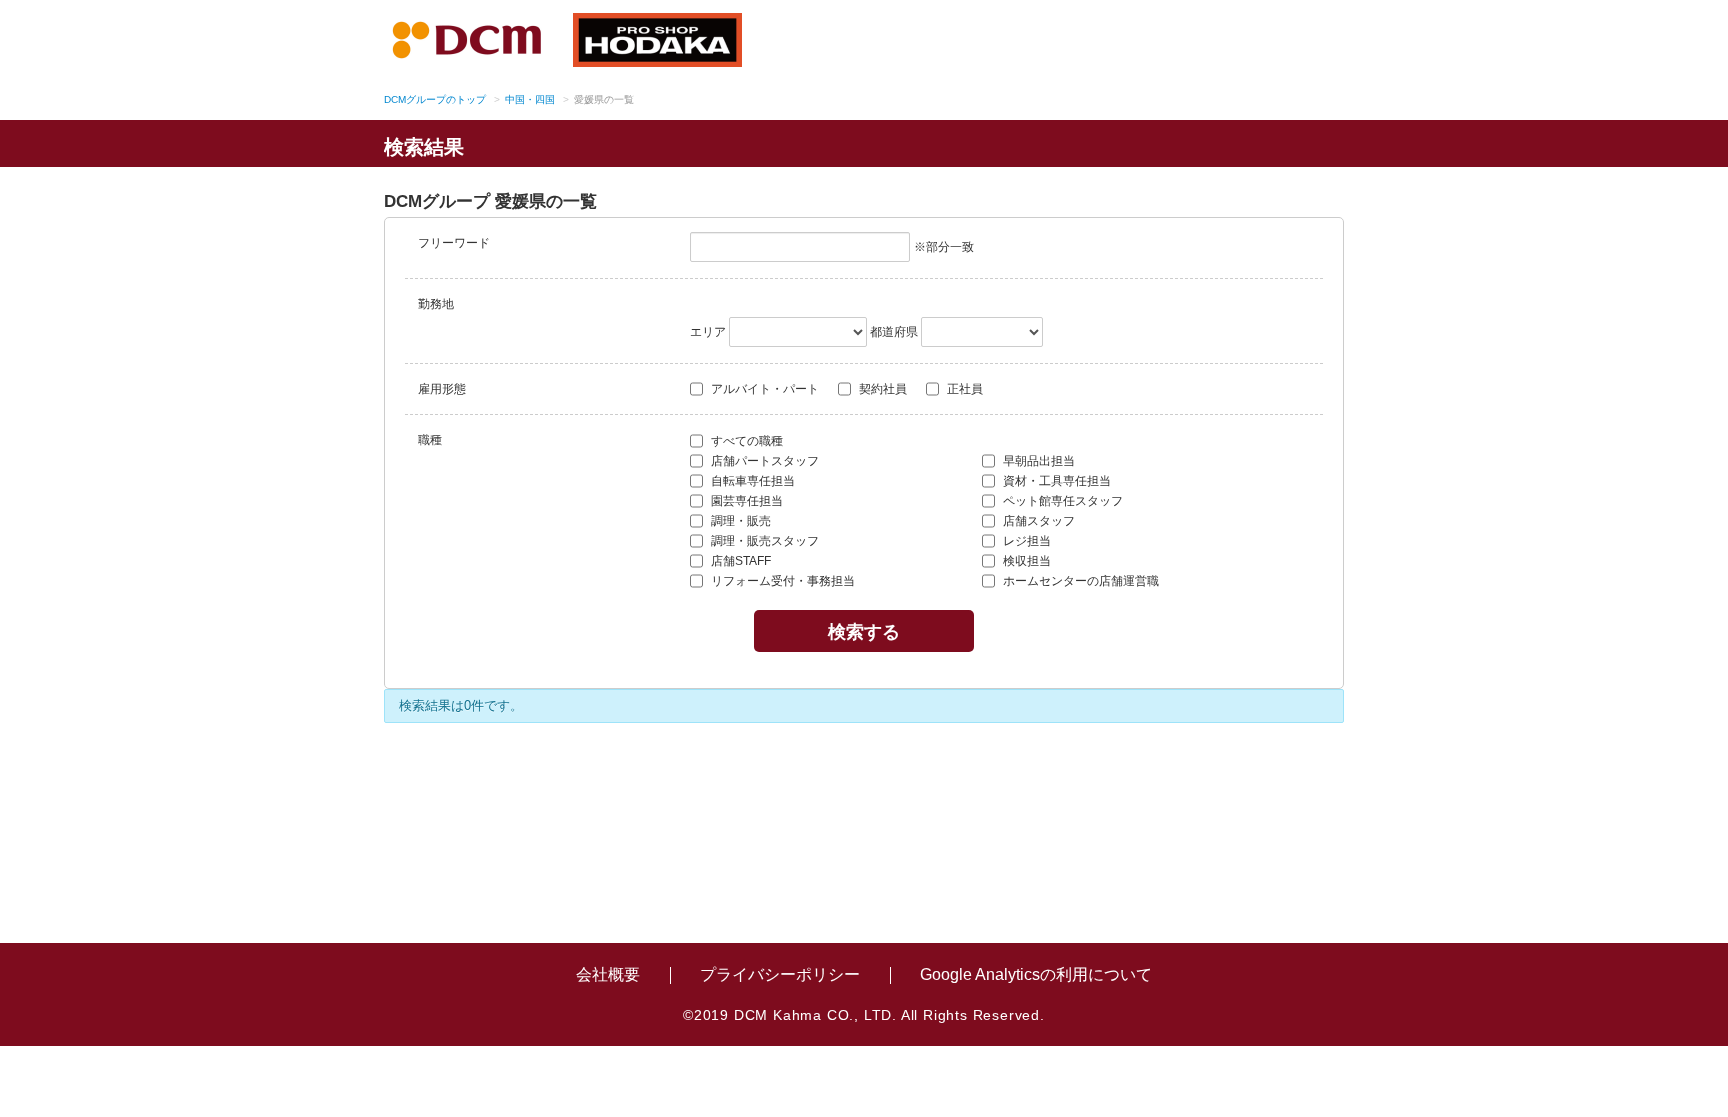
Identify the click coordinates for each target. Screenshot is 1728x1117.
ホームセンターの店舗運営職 (1079, 581)
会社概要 (608, 974)
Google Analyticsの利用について (1036, 974)
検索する (864, 630)
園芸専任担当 (745, 501)
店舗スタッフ (1037, 521)
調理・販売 (739, 521)
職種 (430, 440)
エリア (708, 332)
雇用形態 (442, 389)
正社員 (963, 389)
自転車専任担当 (751, 481)
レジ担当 (1025, 541)
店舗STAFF (739, 561)
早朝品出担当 (1037, 461)
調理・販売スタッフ (763, 541)
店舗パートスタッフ (763, 461)
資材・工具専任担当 (1055, 481)
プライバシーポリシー (780, 974)
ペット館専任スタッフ (1061, 501)
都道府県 (894, 332)
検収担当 (1025, 561)
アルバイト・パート (763, 389)
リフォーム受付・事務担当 (781, 581)
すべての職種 (745, 441)
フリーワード (454, 243)
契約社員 (881, 389)
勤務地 (436, 304)
